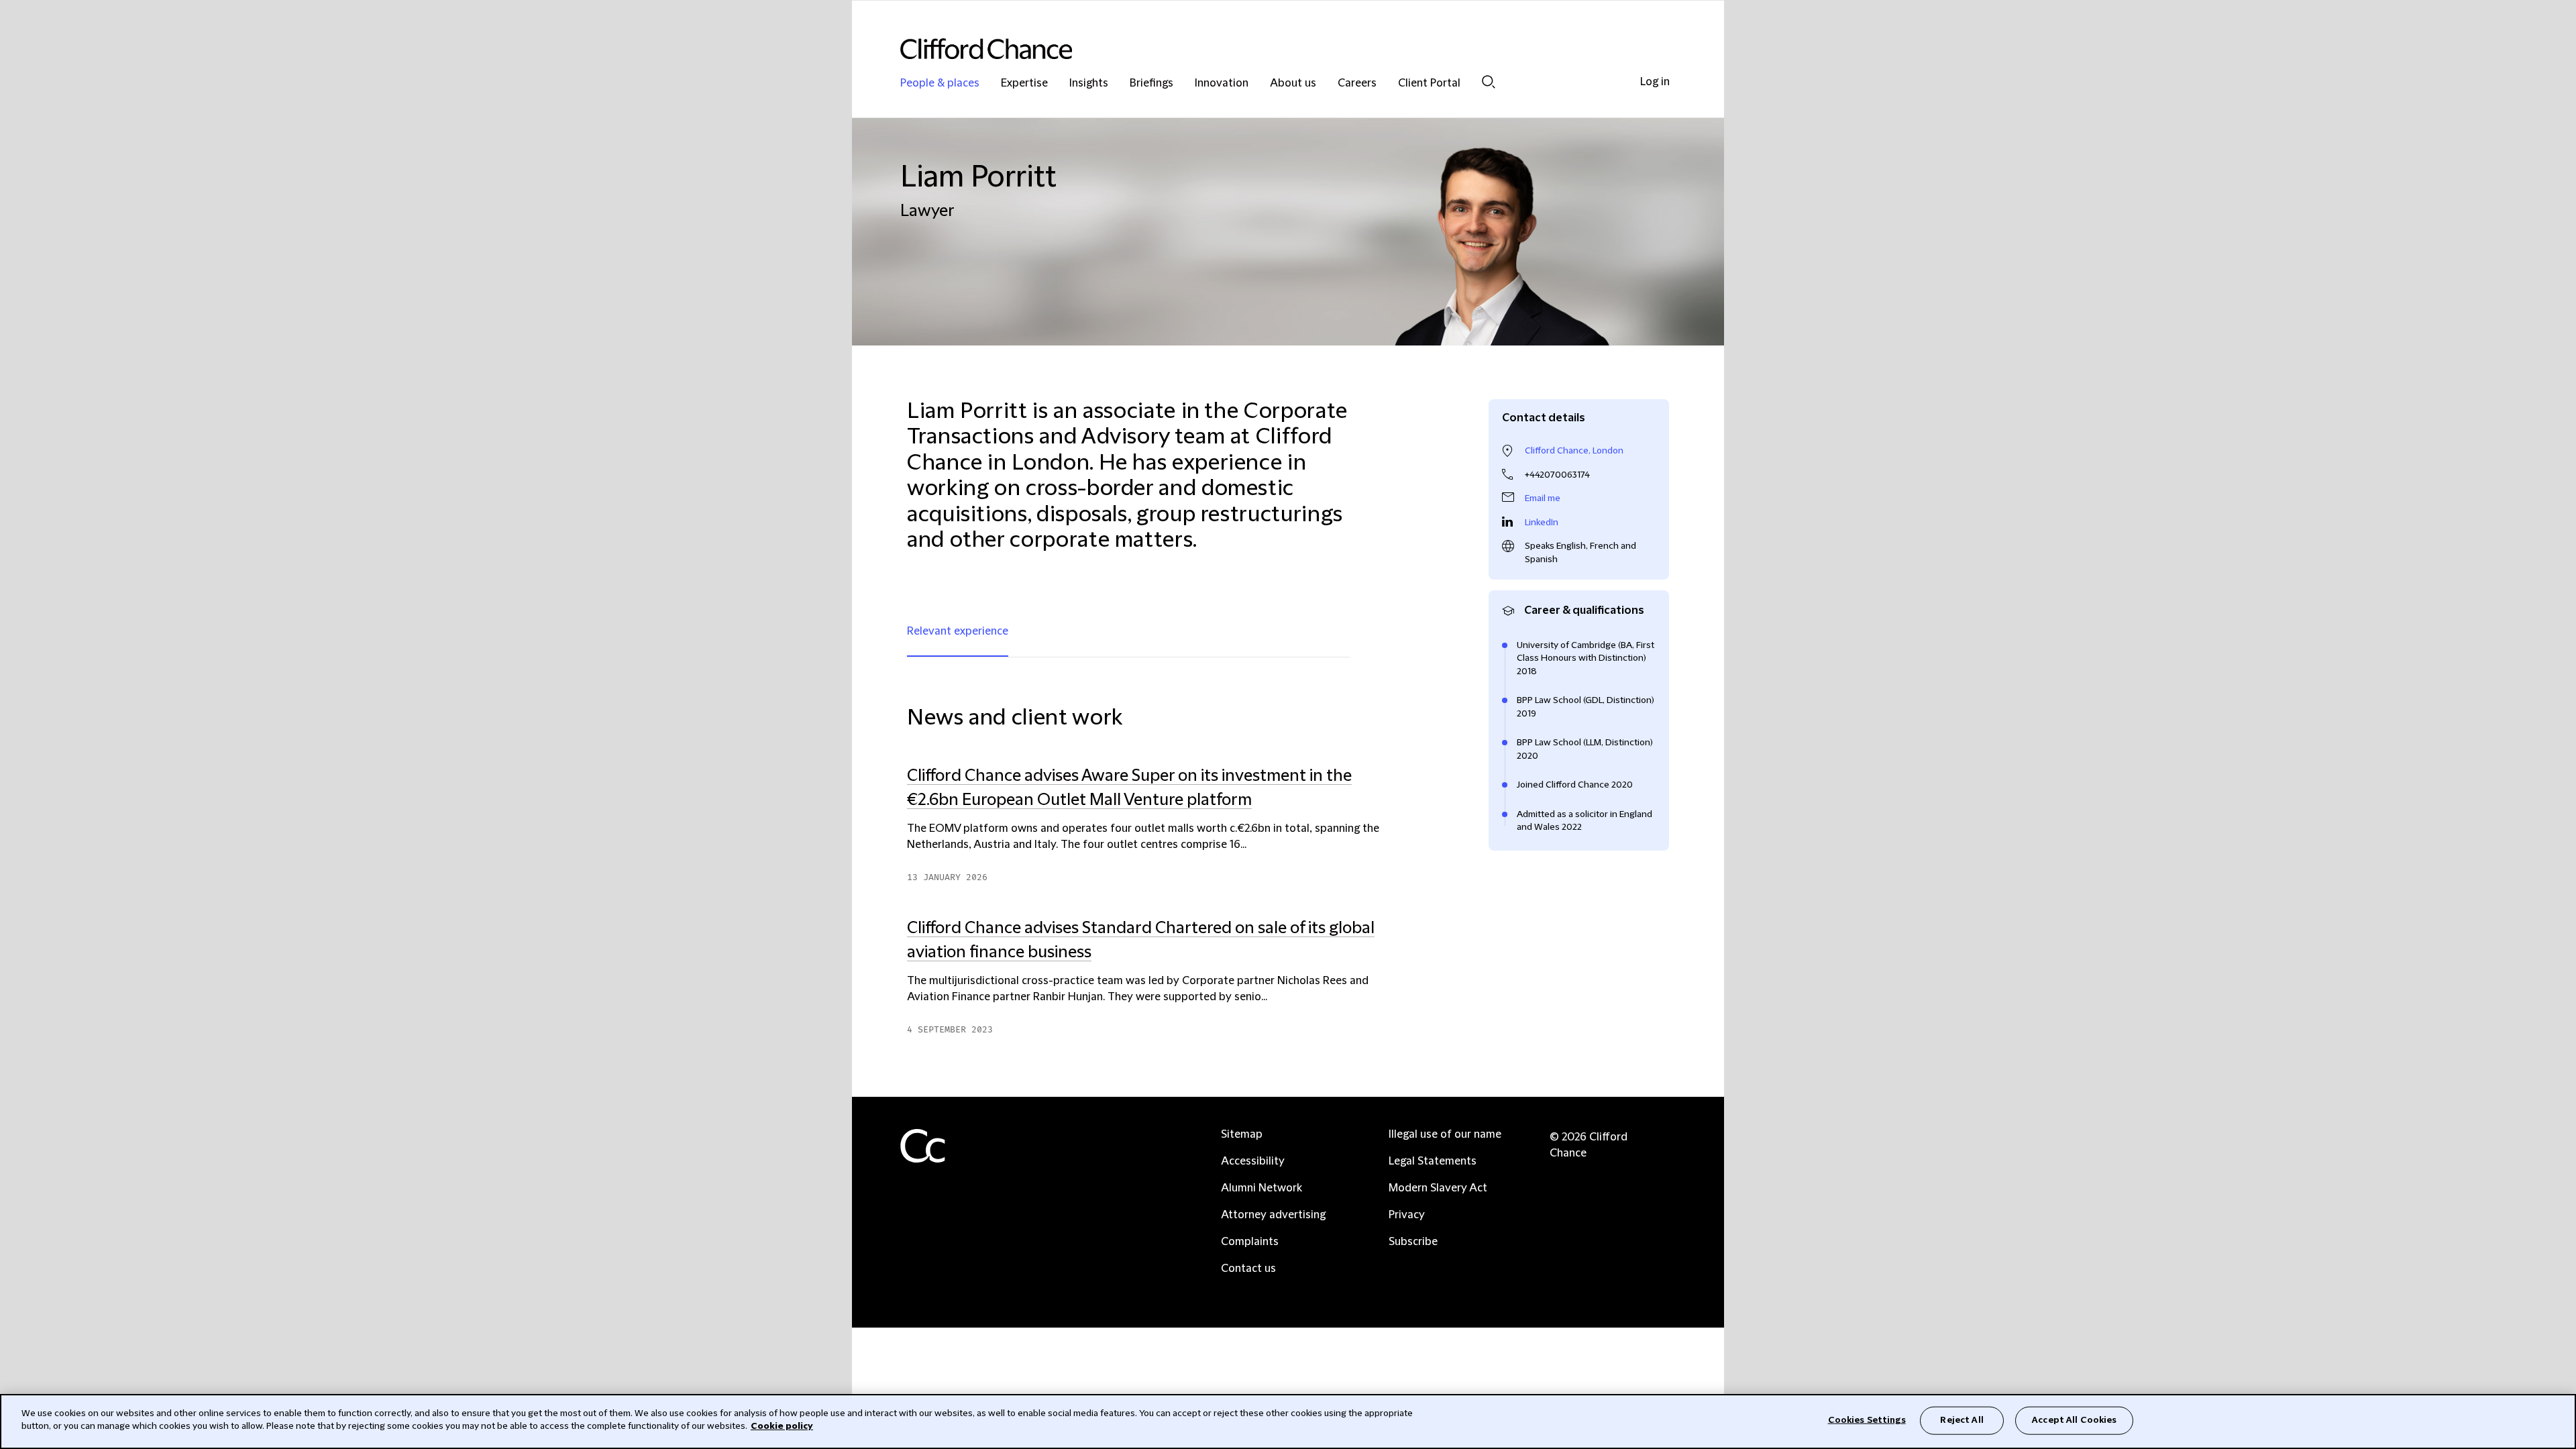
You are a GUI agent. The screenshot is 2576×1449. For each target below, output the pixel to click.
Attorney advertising (1273, 1215)
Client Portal (1429, 84)
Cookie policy (782, 1426)
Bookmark (1393, 1043)
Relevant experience (958, 631)
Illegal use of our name (1445, 1134)
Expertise (1024, 84)
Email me (1543, 498)
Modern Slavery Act (1438, 1188)
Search (1489, 82)
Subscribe (1413, 1242)
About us (1293, 84)
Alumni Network (1262, 1188)
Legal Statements (1433, 1161)
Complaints (1250, 1242)
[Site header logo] (1261, 49)
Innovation (1222, 84)
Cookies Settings (1867, 1420)
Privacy (1407, 1215)
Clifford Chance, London (1574, 451)
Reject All (1962, 1420)
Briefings (1151, 84)
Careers (1357, 84)
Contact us (1248, 1269)
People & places (940, 84)
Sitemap (1242, 1134)
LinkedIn (1542, 523)
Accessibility (1253, 1161)
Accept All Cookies (2074, 1420)
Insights (1089, 84)
